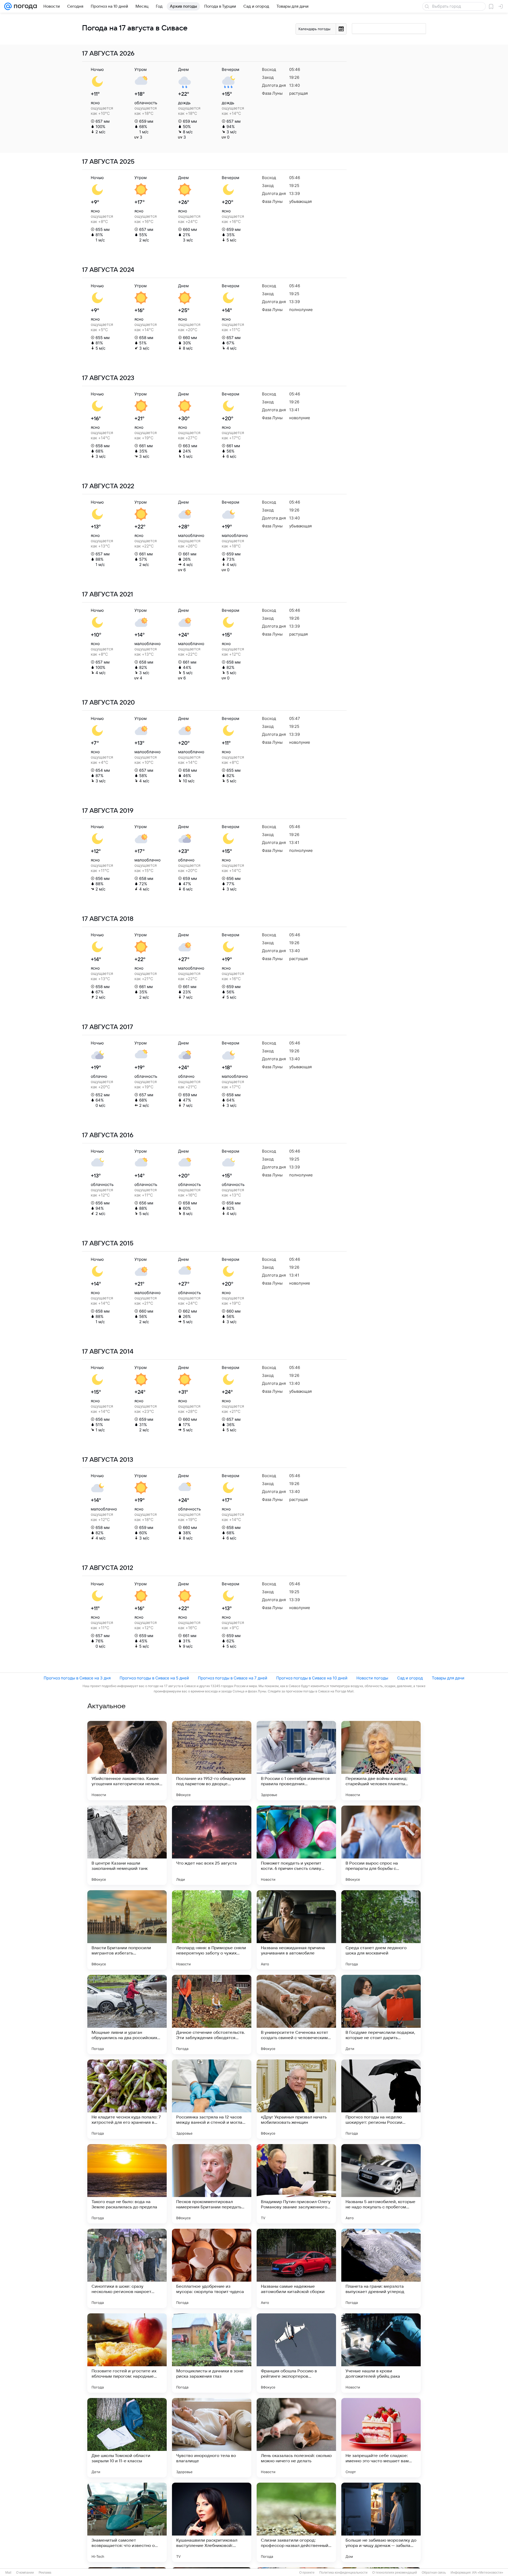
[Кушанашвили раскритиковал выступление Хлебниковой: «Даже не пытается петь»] (212, 2522)
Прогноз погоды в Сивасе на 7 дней (233, 1678)
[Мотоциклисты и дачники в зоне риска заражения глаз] (212, 2353)
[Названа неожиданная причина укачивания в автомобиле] (296, 1930)
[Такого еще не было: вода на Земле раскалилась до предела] (127, 2184)
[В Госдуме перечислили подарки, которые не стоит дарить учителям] (381, 2015)
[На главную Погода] (24, 6)
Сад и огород (410, 1678)
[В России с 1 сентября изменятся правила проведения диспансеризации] (296, 1761)
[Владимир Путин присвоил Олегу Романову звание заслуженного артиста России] (296, 2184)
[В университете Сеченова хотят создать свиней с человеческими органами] (296, 2015)
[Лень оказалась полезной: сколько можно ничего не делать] (296, 2438)
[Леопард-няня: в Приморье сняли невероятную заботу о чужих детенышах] (212, 1930)
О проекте (307, 2573)
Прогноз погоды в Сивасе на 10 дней (312, 1678)
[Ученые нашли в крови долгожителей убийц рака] (381, 2353)
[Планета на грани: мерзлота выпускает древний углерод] (381, 2268)
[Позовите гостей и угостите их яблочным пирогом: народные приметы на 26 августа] (127, 2353)
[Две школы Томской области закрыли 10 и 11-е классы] (127, 2438)
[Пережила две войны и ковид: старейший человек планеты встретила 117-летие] (381, 1761)
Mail (8, 2573)
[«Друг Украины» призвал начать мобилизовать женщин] (296, 2099)
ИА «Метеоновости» (488, 2573)
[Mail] (8, 6)
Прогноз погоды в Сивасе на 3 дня (77, 1678)
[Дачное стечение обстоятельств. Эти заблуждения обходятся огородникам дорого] (212, 2015)
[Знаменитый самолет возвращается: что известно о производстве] (127, 2522)
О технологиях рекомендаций (395, 2573)
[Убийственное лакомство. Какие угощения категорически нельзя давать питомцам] (127, 1761)
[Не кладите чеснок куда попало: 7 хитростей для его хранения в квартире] (127, 2099)
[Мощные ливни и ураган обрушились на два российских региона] (127, 2015)
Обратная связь (434, 2573)
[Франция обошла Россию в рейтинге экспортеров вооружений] (296, 2353)
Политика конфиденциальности (343, 2573)
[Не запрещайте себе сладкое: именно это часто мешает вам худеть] (381, 2438)
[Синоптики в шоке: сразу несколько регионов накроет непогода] (127, 2268)
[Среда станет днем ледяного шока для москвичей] (381, 1930)
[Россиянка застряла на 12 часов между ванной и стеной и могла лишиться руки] (212, 2099)
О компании (25, 2573)
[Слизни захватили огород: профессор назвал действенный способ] (296, 2522)
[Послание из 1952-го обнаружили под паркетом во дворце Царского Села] (212, 1761)
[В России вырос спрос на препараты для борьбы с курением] (381, 1845)
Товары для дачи (448, 1678)
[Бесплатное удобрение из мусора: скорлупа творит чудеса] (212, 2268)
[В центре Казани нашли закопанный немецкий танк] (127, 1845)
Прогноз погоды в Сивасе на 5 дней (154, 1678)
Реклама (45, 2573)
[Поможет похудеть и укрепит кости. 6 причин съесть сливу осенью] (296, 1845)
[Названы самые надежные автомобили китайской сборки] (296, 2268)
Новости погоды (372, 1678)
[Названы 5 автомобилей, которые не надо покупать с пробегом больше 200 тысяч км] (381, 2184)
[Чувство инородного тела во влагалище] (212, 2438)
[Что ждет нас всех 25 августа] (212, 1845)
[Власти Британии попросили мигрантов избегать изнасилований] (127, 1930)
